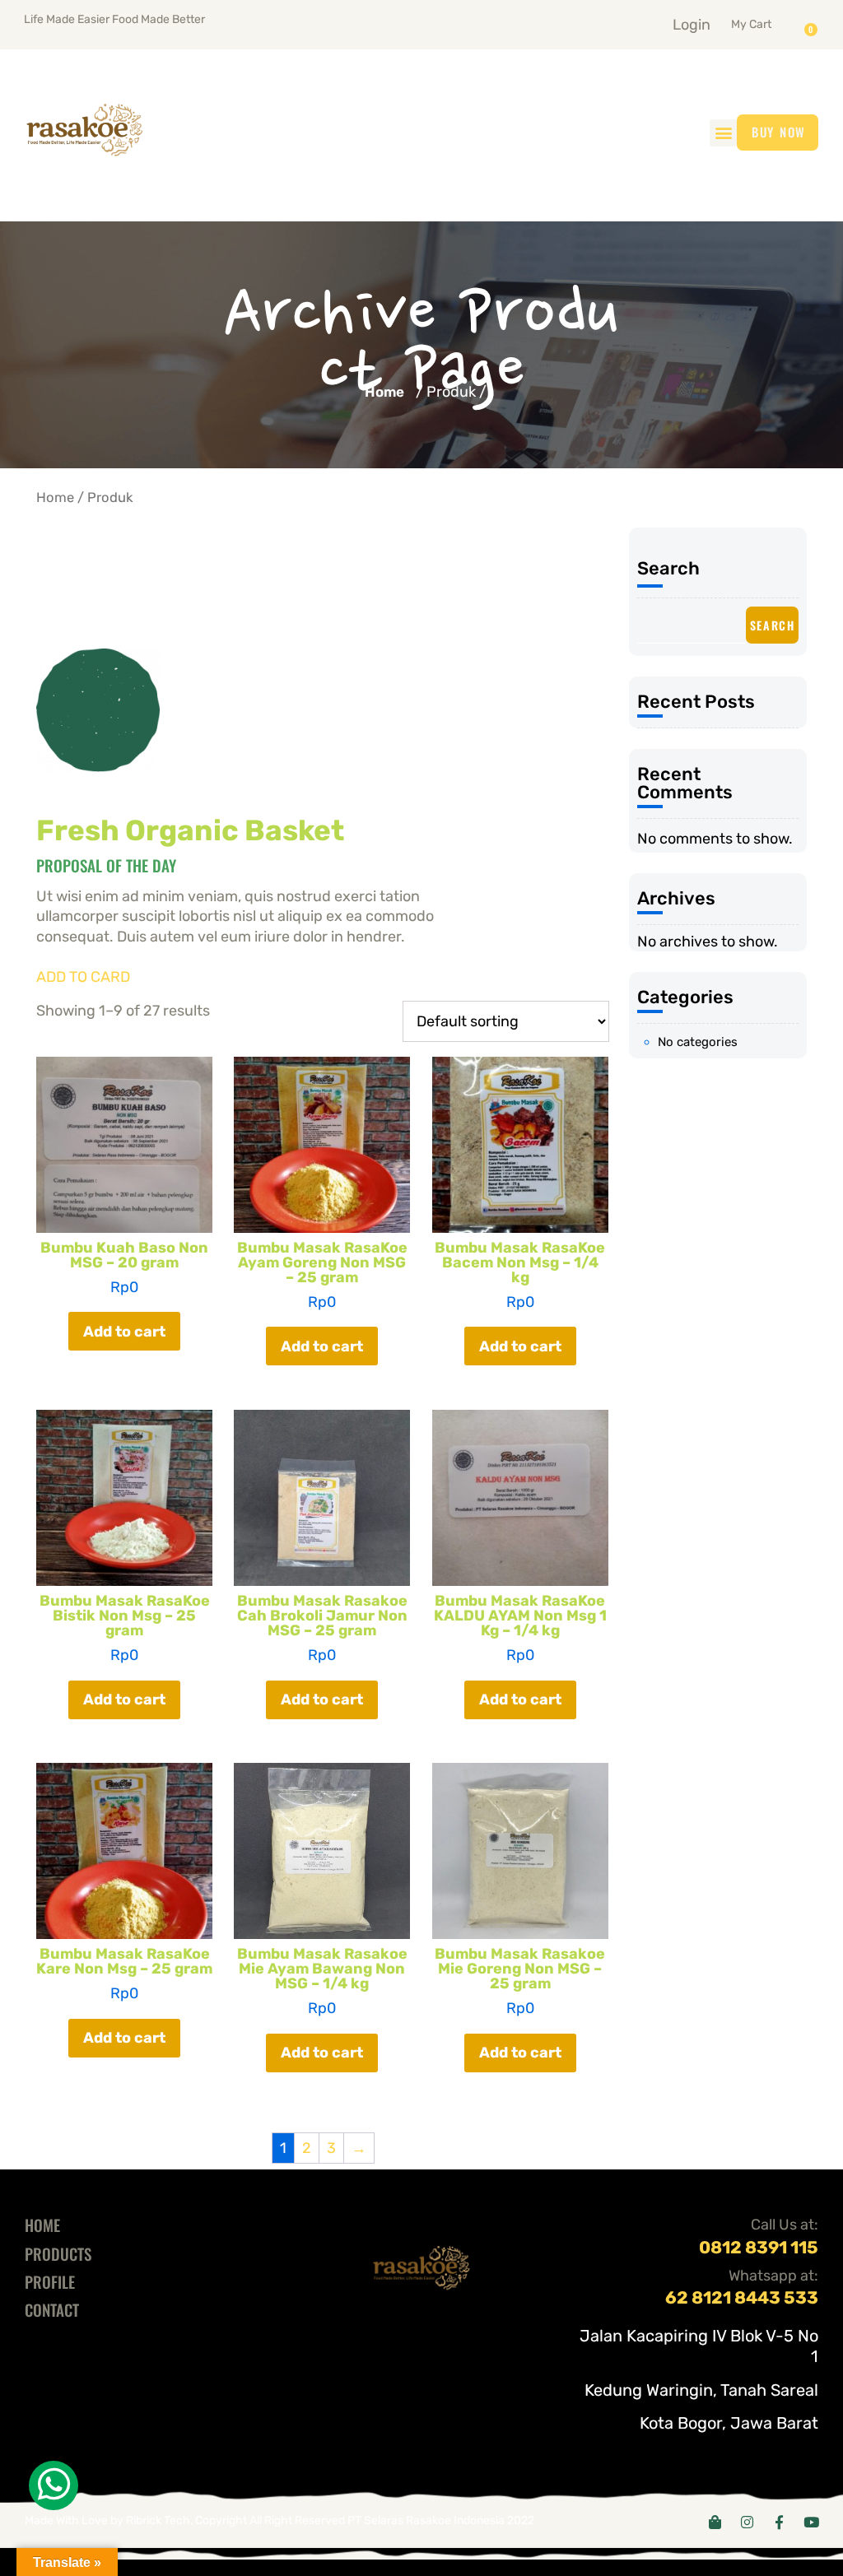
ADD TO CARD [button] (83, 977)
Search (668, 568)
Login (692, 25)
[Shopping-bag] (715, 2522)
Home (384, 392)
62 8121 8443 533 (742, 2297)
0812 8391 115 (759, 2247)
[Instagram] (747, 2522)
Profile (50, 2281)
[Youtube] (811, 2522)
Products (58, 2253)
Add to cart (124, 1332)
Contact (52, 2309)
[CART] (815, 24)
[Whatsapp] (54, 2485)
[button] (771, 21)
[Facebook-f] (779, 2522)
